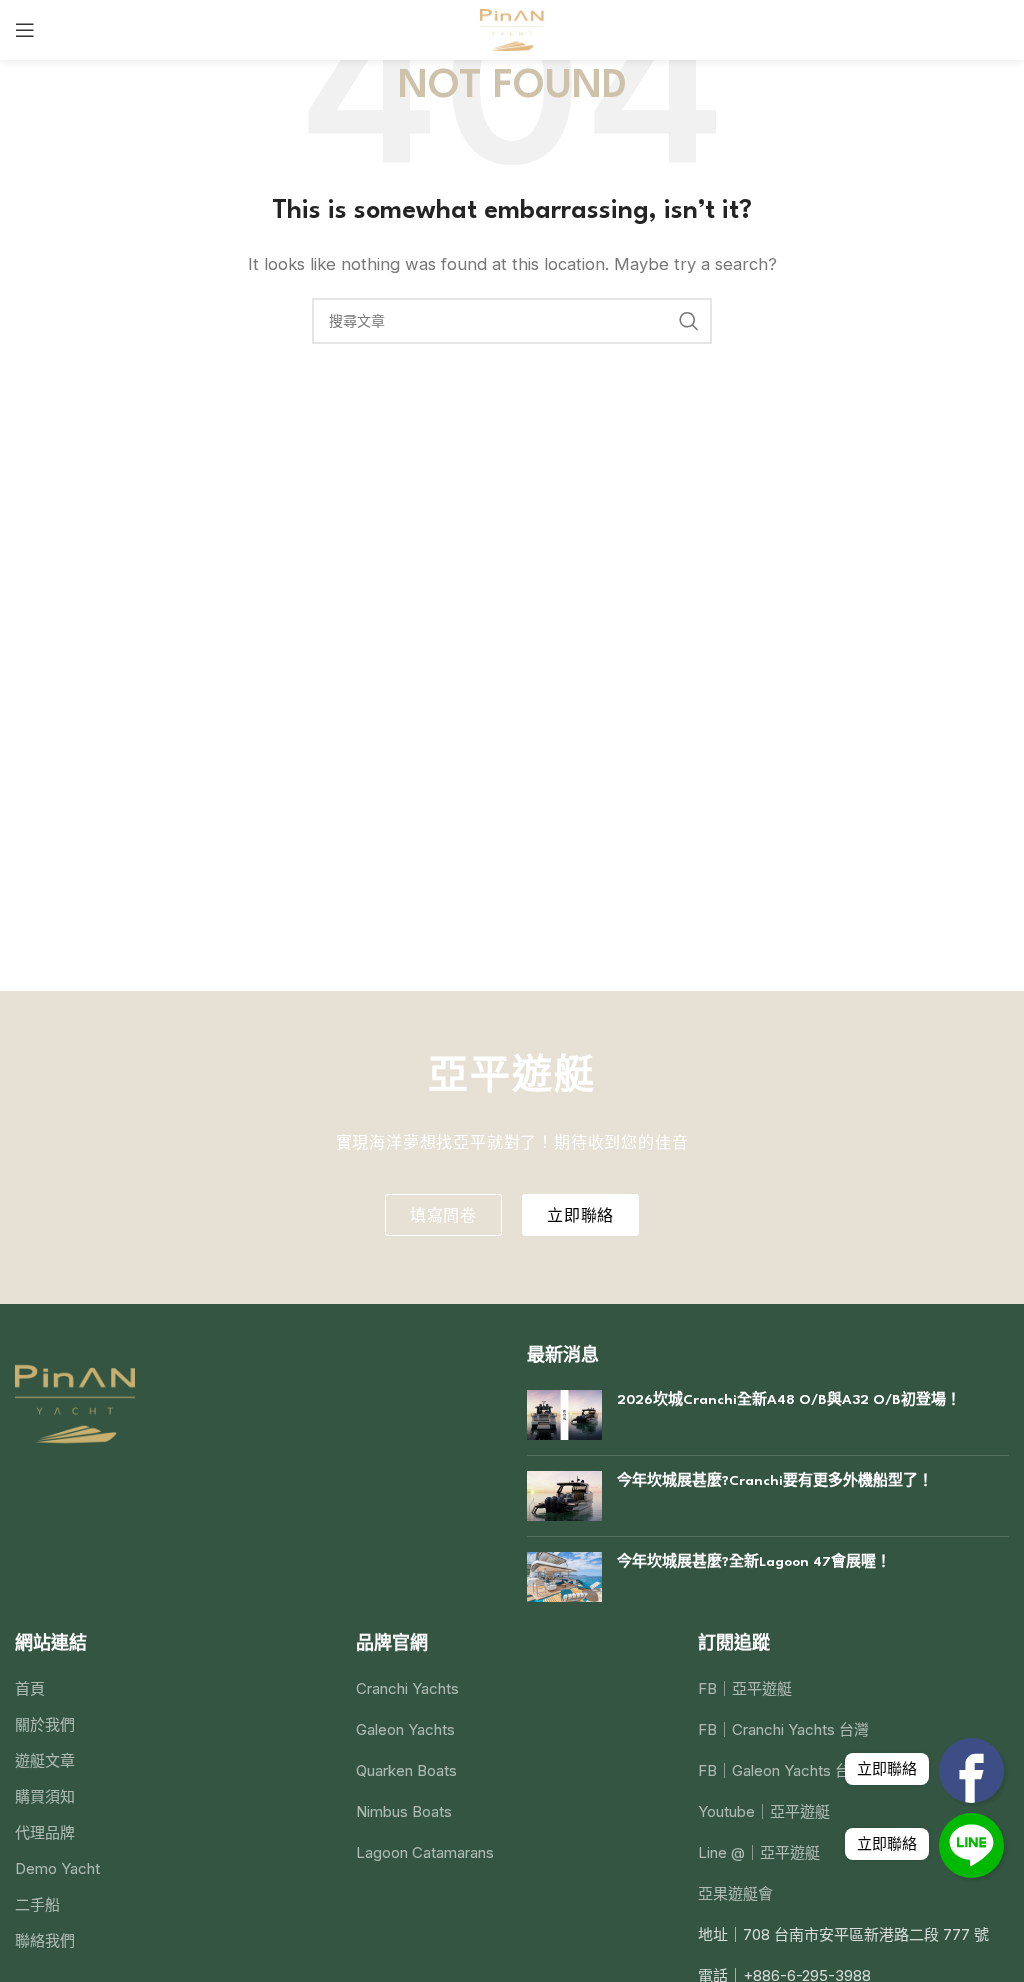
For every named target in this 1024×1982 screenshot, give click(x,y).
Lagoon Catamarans (425, 1852)
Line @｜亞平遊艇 (759, 1852)
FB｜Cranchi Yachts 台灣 (783, 1729)
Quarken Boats (406, 1770)
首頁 (30, 1688)
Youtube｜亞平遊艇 (764, 1811)
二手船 (37, 1904)
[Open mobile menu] (25, 30)
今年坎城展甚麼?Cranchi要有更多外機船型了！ (775, 1481)
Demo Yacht (57, 1868)
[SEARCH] (689, 321)
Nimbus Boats (404, 1811)
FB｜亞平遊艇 (745, 1688)
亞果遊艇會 (735, 1893)
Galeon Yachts (405, 1729)
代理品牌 (45, 1832)
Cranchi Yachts (407, 1688)
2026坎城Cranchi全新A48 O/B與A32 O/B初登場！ (789, 1400)
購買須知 (45, 1796)
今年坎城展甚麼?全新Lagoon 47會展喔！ (754, 1562)
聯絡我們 (45, 1940)
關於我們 (45, 1724)
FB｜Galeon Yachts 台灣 (781, 1770)
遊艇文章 (45, 1760)
